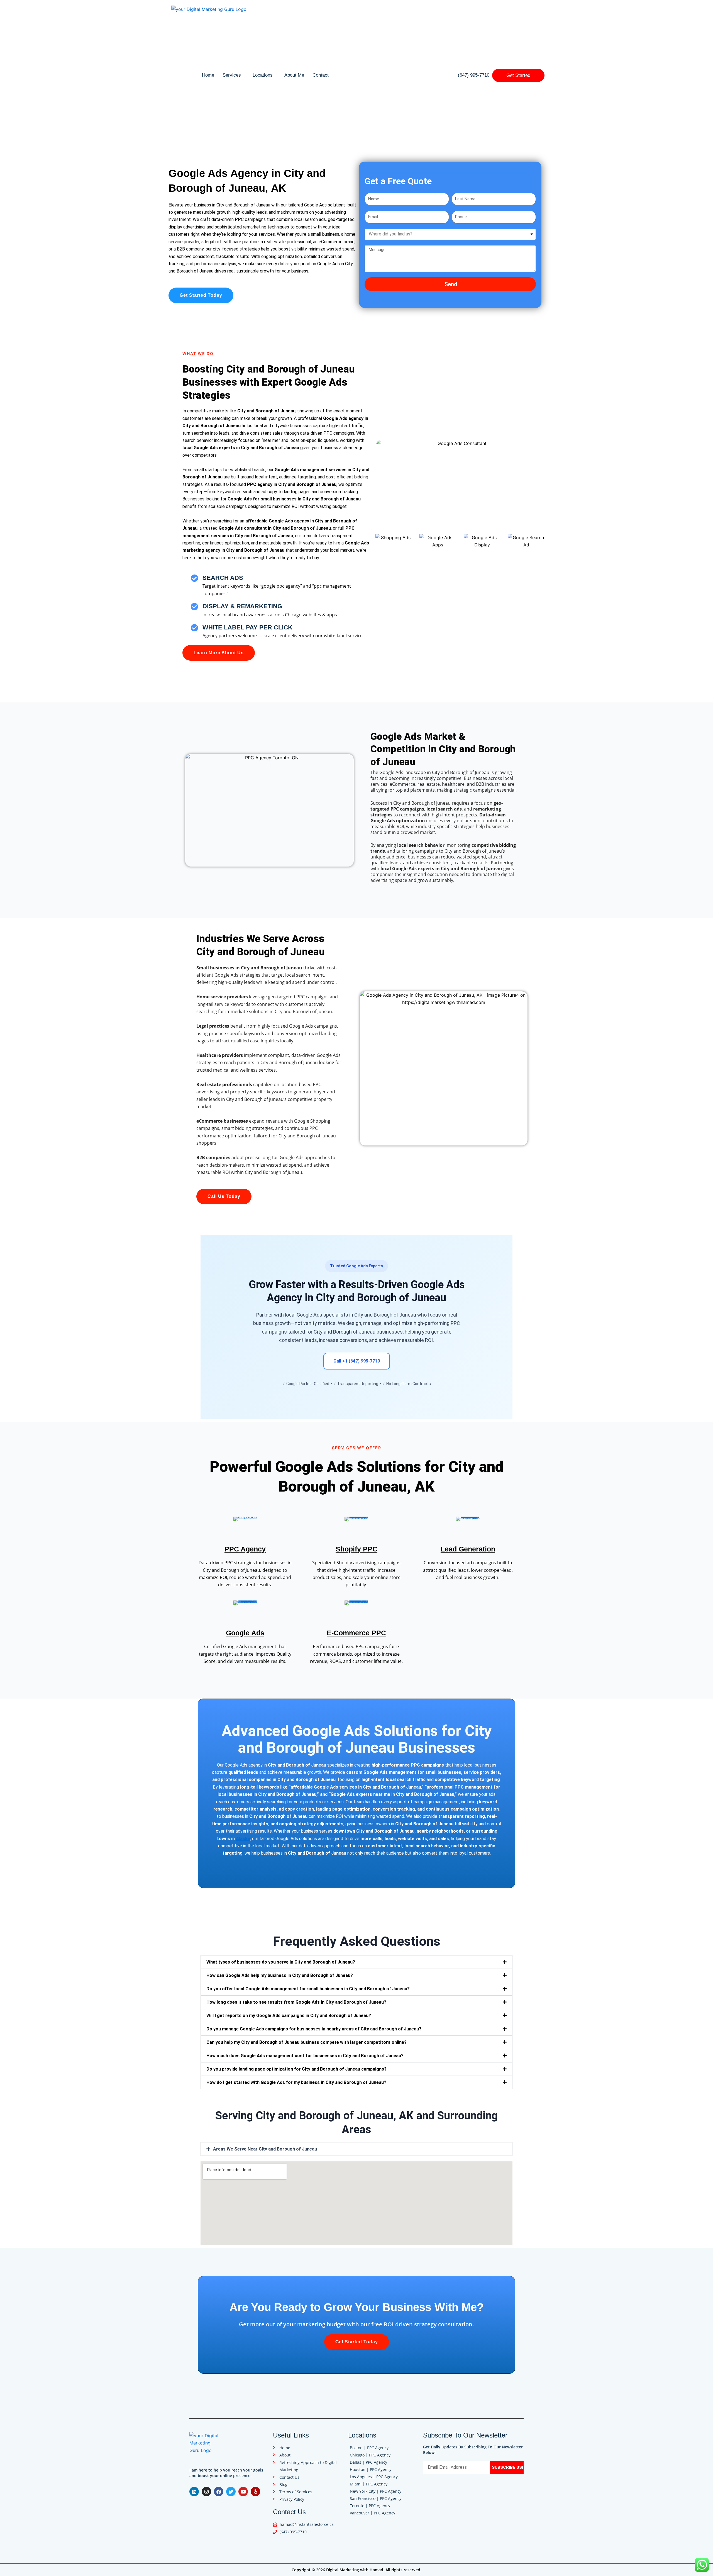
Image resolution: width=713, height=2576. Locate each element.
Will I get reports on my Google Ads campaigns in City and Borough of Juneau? (289, 2016)
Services (232, 75)
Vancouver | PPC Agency (373, 2513)
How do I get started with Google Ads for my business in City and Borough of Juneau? (296, 2082)
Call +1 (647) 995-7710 (357, 1361)
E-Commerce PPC (356, 1633)
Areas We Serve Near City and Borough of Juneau (265, 2149)
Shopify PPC (356, 1549)
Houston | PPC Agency (371, 2469)
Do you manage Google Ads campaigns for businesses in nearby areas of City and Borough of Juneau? (314, 2029)
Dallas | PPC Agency (368, 2462)
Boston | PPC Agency (369, 2448)
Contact (321, 75)
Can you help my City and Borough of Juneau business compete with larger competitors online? (307, 2042)
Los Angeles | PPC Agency (374, 2477)
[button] (356, 1962)
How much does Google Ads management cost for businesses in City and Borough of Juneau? (305, 2056)
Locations (263, 75)
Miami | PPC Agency (369, 2484)
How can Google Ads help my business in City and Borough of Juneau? (280, 1975)
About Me (294, 75)
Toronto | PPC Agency (370, 2506)
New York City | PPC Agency (376, 2491)
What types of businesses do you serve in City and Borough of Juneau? (281, 1962)
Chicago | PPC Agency (370, 2455)
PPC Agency (245, 1549)
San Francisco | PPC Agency (376, 2498)
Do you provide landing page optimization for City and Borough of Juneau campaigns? (296, 2069)
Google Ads (245, 1633)
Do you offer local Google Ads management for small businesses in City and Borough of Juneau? (308, 1989)
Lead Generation (468, 1549)
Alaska (243, 1839)
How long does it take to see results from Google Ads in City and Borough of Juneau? (296, 2002)
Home (208, 75)
